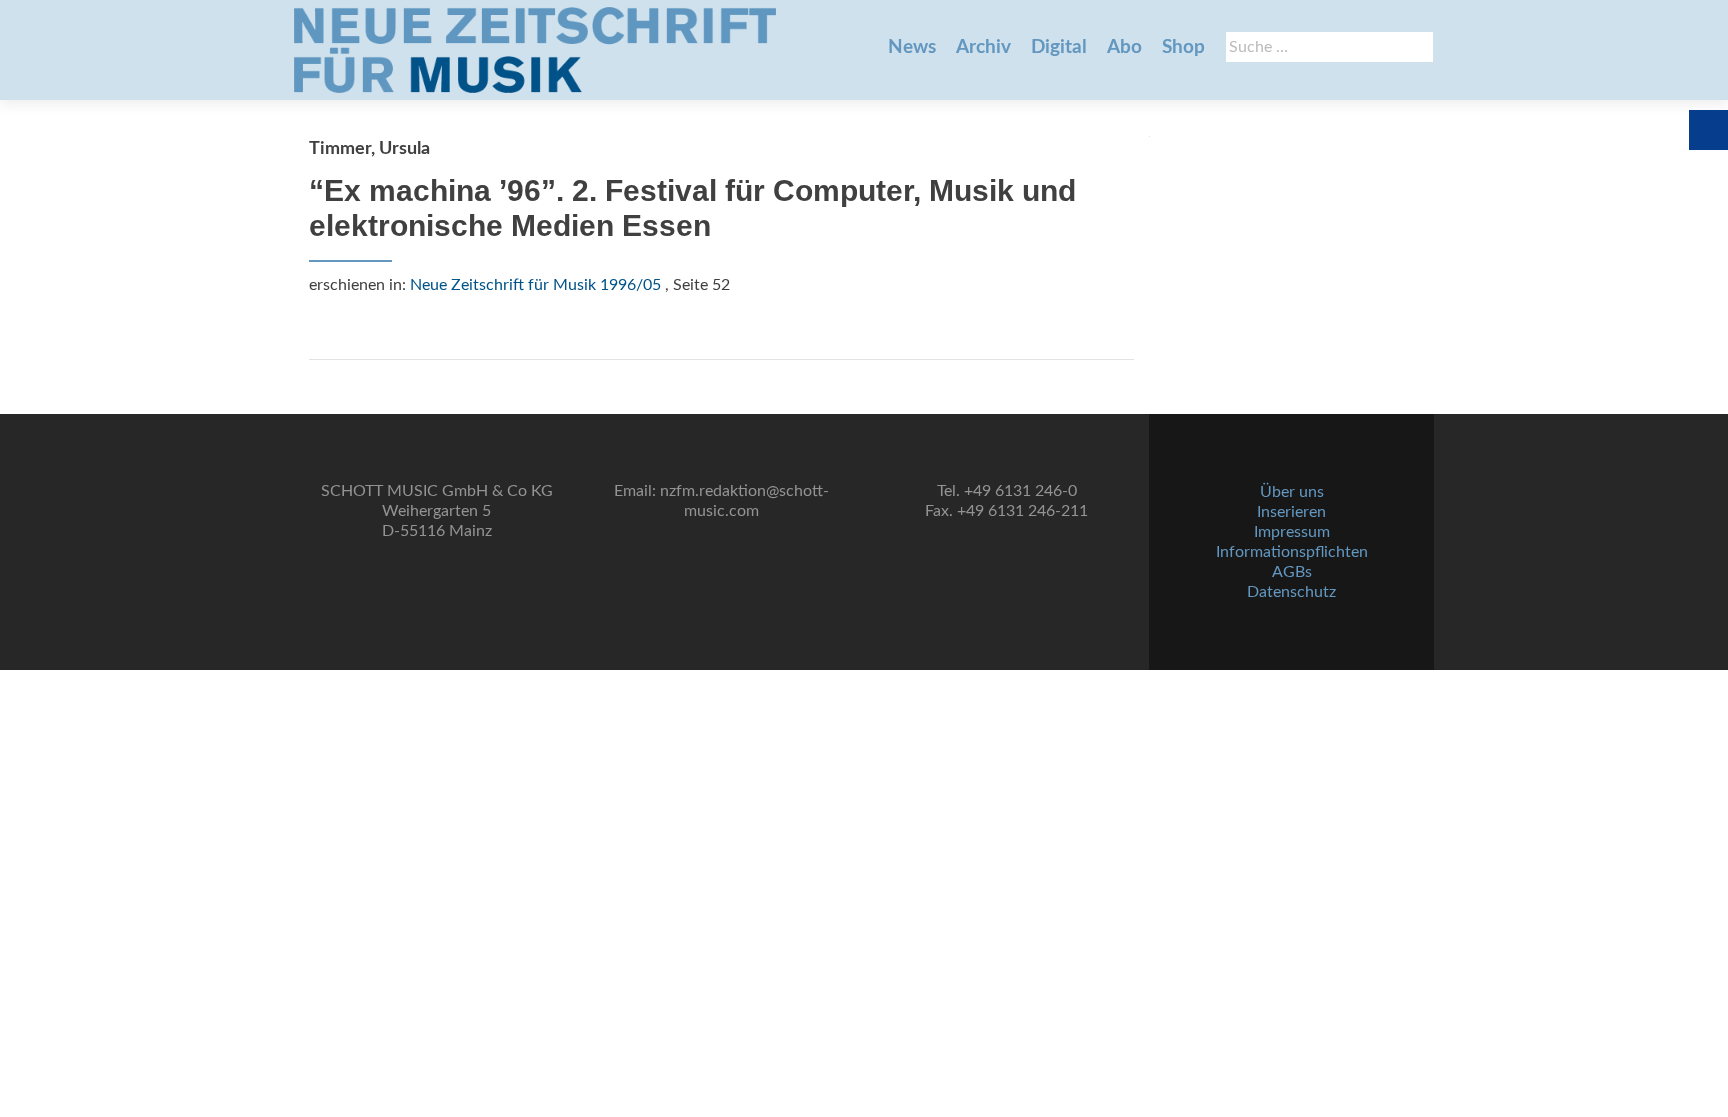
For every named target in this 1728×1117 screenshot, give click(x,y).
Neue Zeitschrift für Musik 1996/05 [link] (535, 285)
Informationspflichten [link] (1292, 552)
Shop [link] (1183, 47)
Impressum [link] (1292, 532)
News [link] (912, 47)
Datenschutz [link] (1291, 592)
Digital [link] (1059, 47)
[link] (535, 50)
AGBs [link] (1292, 572)
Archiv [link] (983, 47)
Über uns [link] (1292, 492)
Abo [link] (1124, 47)
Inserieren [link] (1291, 512)
